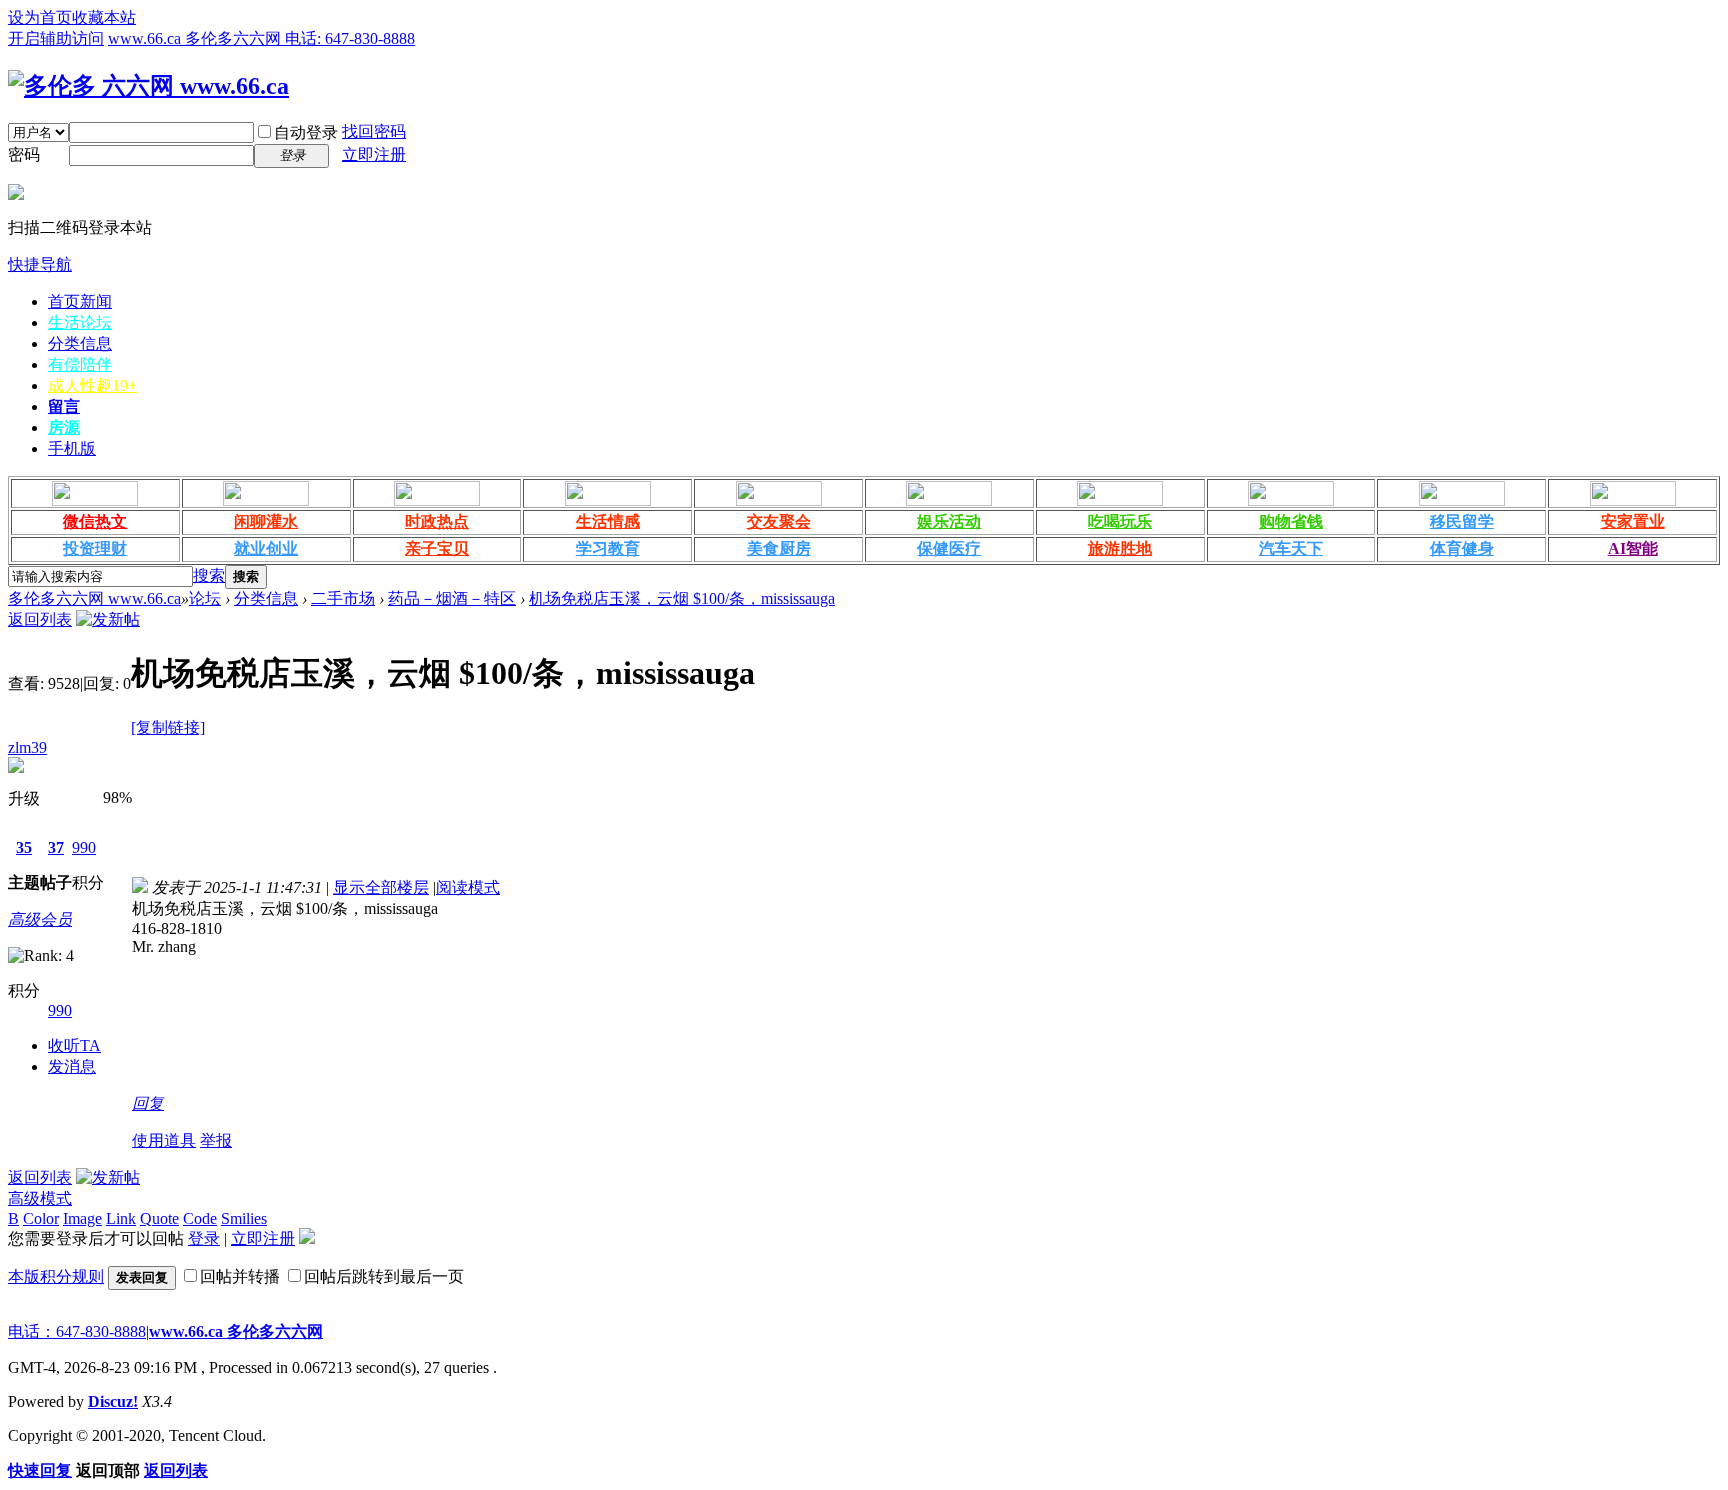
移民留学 (1462, 521)
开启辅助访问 (56, 38)
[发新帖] (108, 619)
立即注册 (374, 154)
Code (200, 1218)
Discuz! (113, 1401)
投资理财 (95, 548)
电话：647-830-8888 (77, 1331)
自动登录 (306, 132)
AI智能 (1633, 548)
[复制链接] (168, 727)
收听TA (74, 1045)
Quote (159, 1218)
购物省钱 (1291, 521)
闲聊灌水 (266, 521)
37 (56, 847)
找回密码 (374, 131)
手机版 (72, 448)
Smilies (244, 1218)
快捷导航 (40, 264)
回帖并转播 (240, 1276)
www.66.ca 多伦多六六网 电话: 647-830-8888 (261, 38)
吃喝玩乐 (1120, 521)
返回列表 (40, 619)
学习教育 (608, 548)
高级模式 (40, 1198)
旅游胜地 (1120, 548)
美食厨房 (779, 548)
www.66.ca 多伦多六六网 (236, 1331)
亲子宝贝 (437, 548)
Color (41, 1218)
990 (84, 847)
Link (121, 1218)
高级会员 (40, 919)
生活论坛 (80, 322)
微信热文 (95, 521)
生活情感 (608, 521)
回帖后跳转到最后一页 (384, 1276)
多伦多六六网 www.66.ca (94, 598)
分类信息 (80, 343)
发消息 (72, 1066)
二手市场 (343, 598)
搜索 (209, 575)
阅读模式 (468, 887)
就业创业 (266, 548)
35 (24, 847)
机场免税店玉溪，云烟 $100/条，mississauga (682, 598)
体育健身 (1462, 548)
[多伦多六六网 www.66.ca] (148, 86)
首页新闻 (80, 301)
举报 (216, 1140)
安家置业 (1633, 521)
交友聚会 (779, 521)
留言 (64, 406)
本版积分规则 (56, 1276)
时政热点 (437, 521)
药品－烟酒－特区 (452, 598)
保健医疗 (949, 548)
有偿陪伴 (80, 364)
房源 (64, 427)
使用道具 (164, 1140)
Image (82, 1218)
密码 (24, 154)
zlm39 (27, 747)
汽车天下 (1291, 548)
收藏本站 (104, 17)
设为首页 (40, 17)
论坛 (205, 598)
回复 (148, 1103)
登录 (204, 1238)
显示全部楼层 (381, 887)
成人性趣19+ (92, 385)
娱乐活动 (949, 521)
